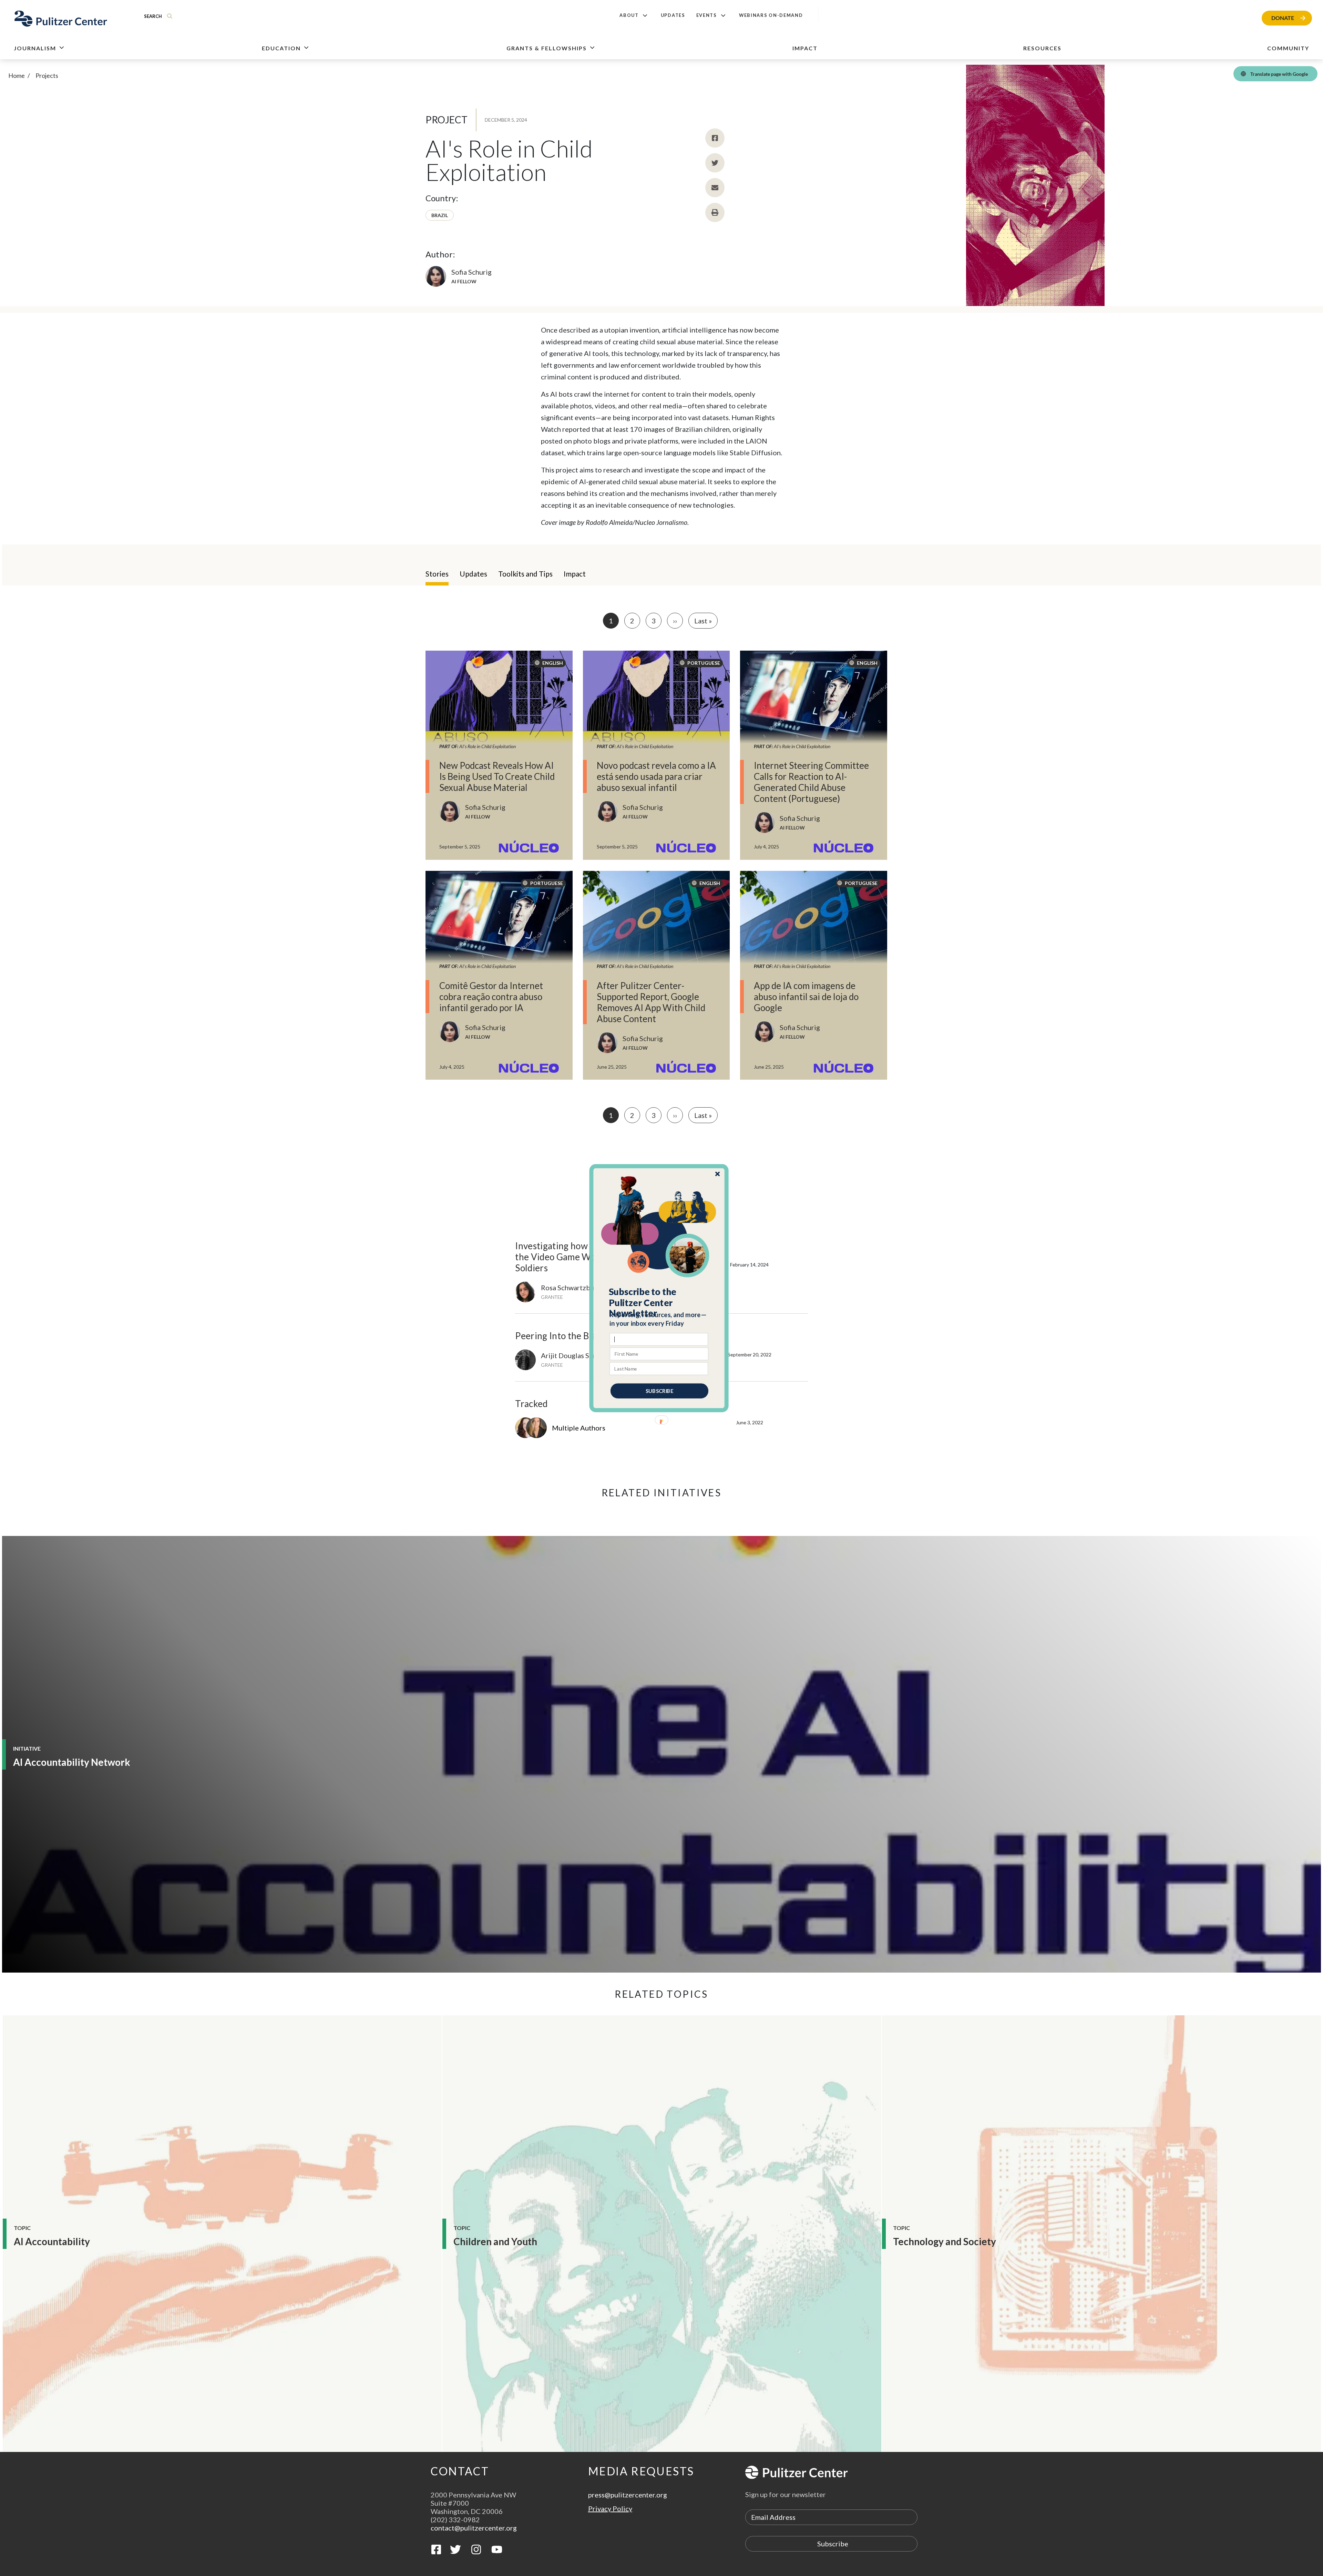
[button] (659, 1302)
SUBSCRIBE (659, 1391)
